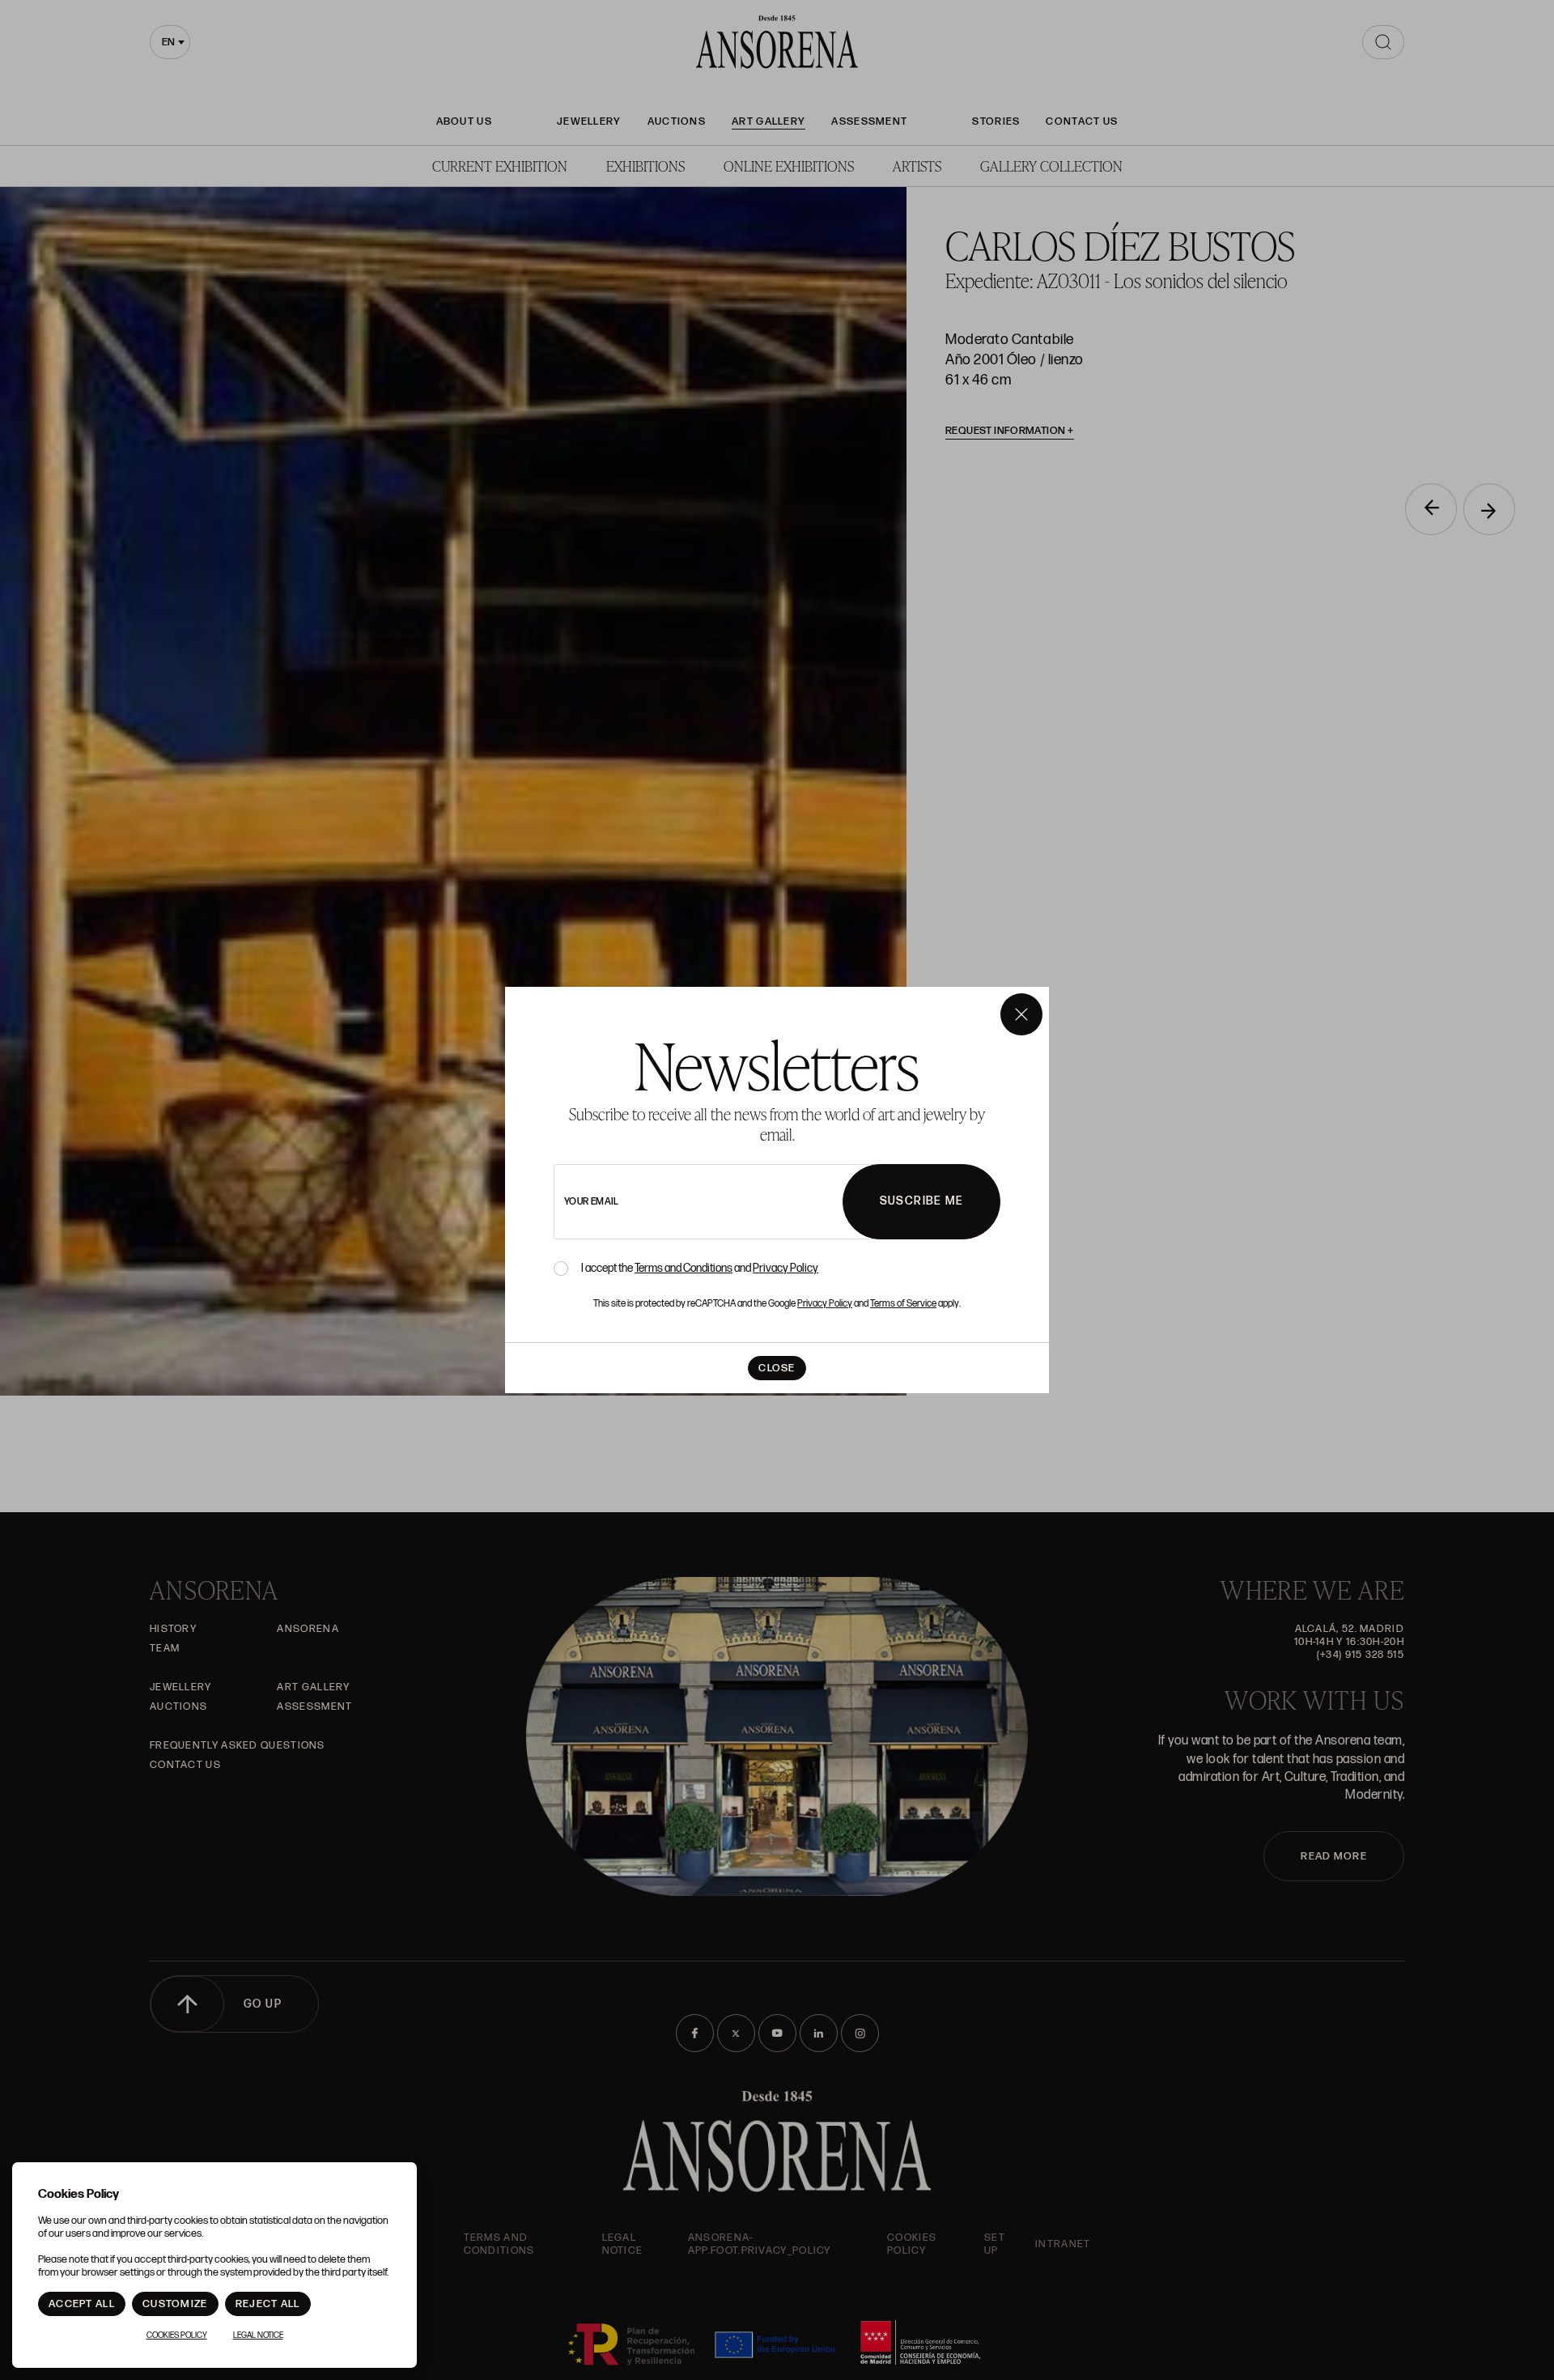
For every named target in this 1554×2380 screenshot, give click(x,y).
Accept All (82, 2304)
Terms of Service (903, 1304)
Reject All (268, 2304)
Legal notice (258, 2335)
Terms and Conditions (684, 1268)
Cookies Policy (177, 2335)
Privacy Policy (785, 1268)
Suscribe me (921, 1201)
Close (777, 1368)
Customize (175, 2304)
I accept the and (700, 1269)
